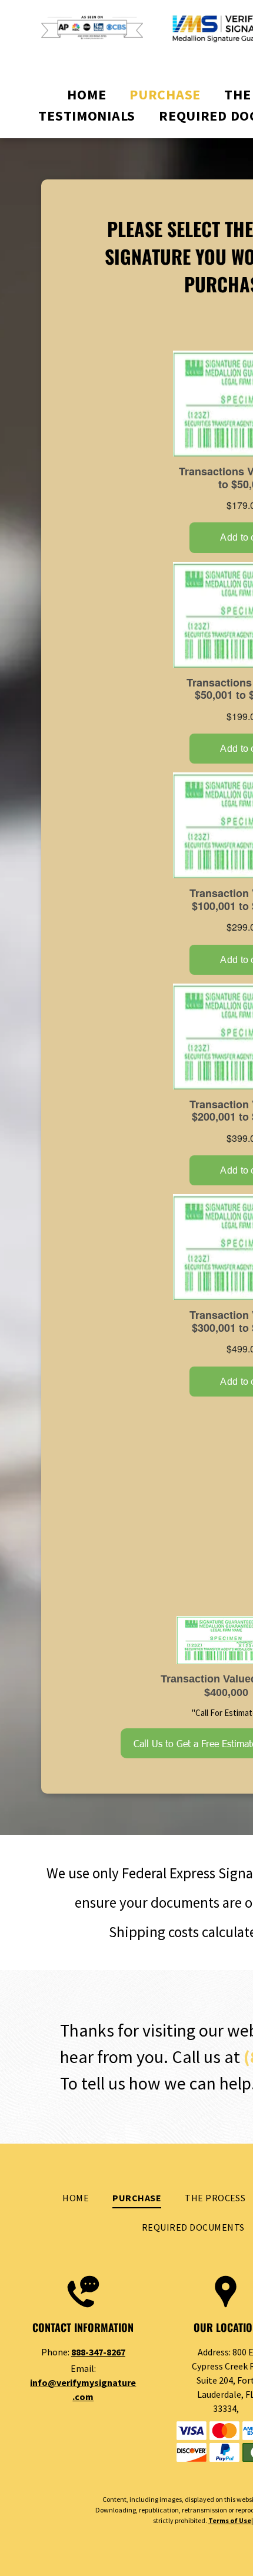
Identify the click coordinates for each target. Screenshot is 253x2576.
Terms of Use (230, 2520)
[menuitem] (86, 95)
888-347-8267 (98, 2352)
